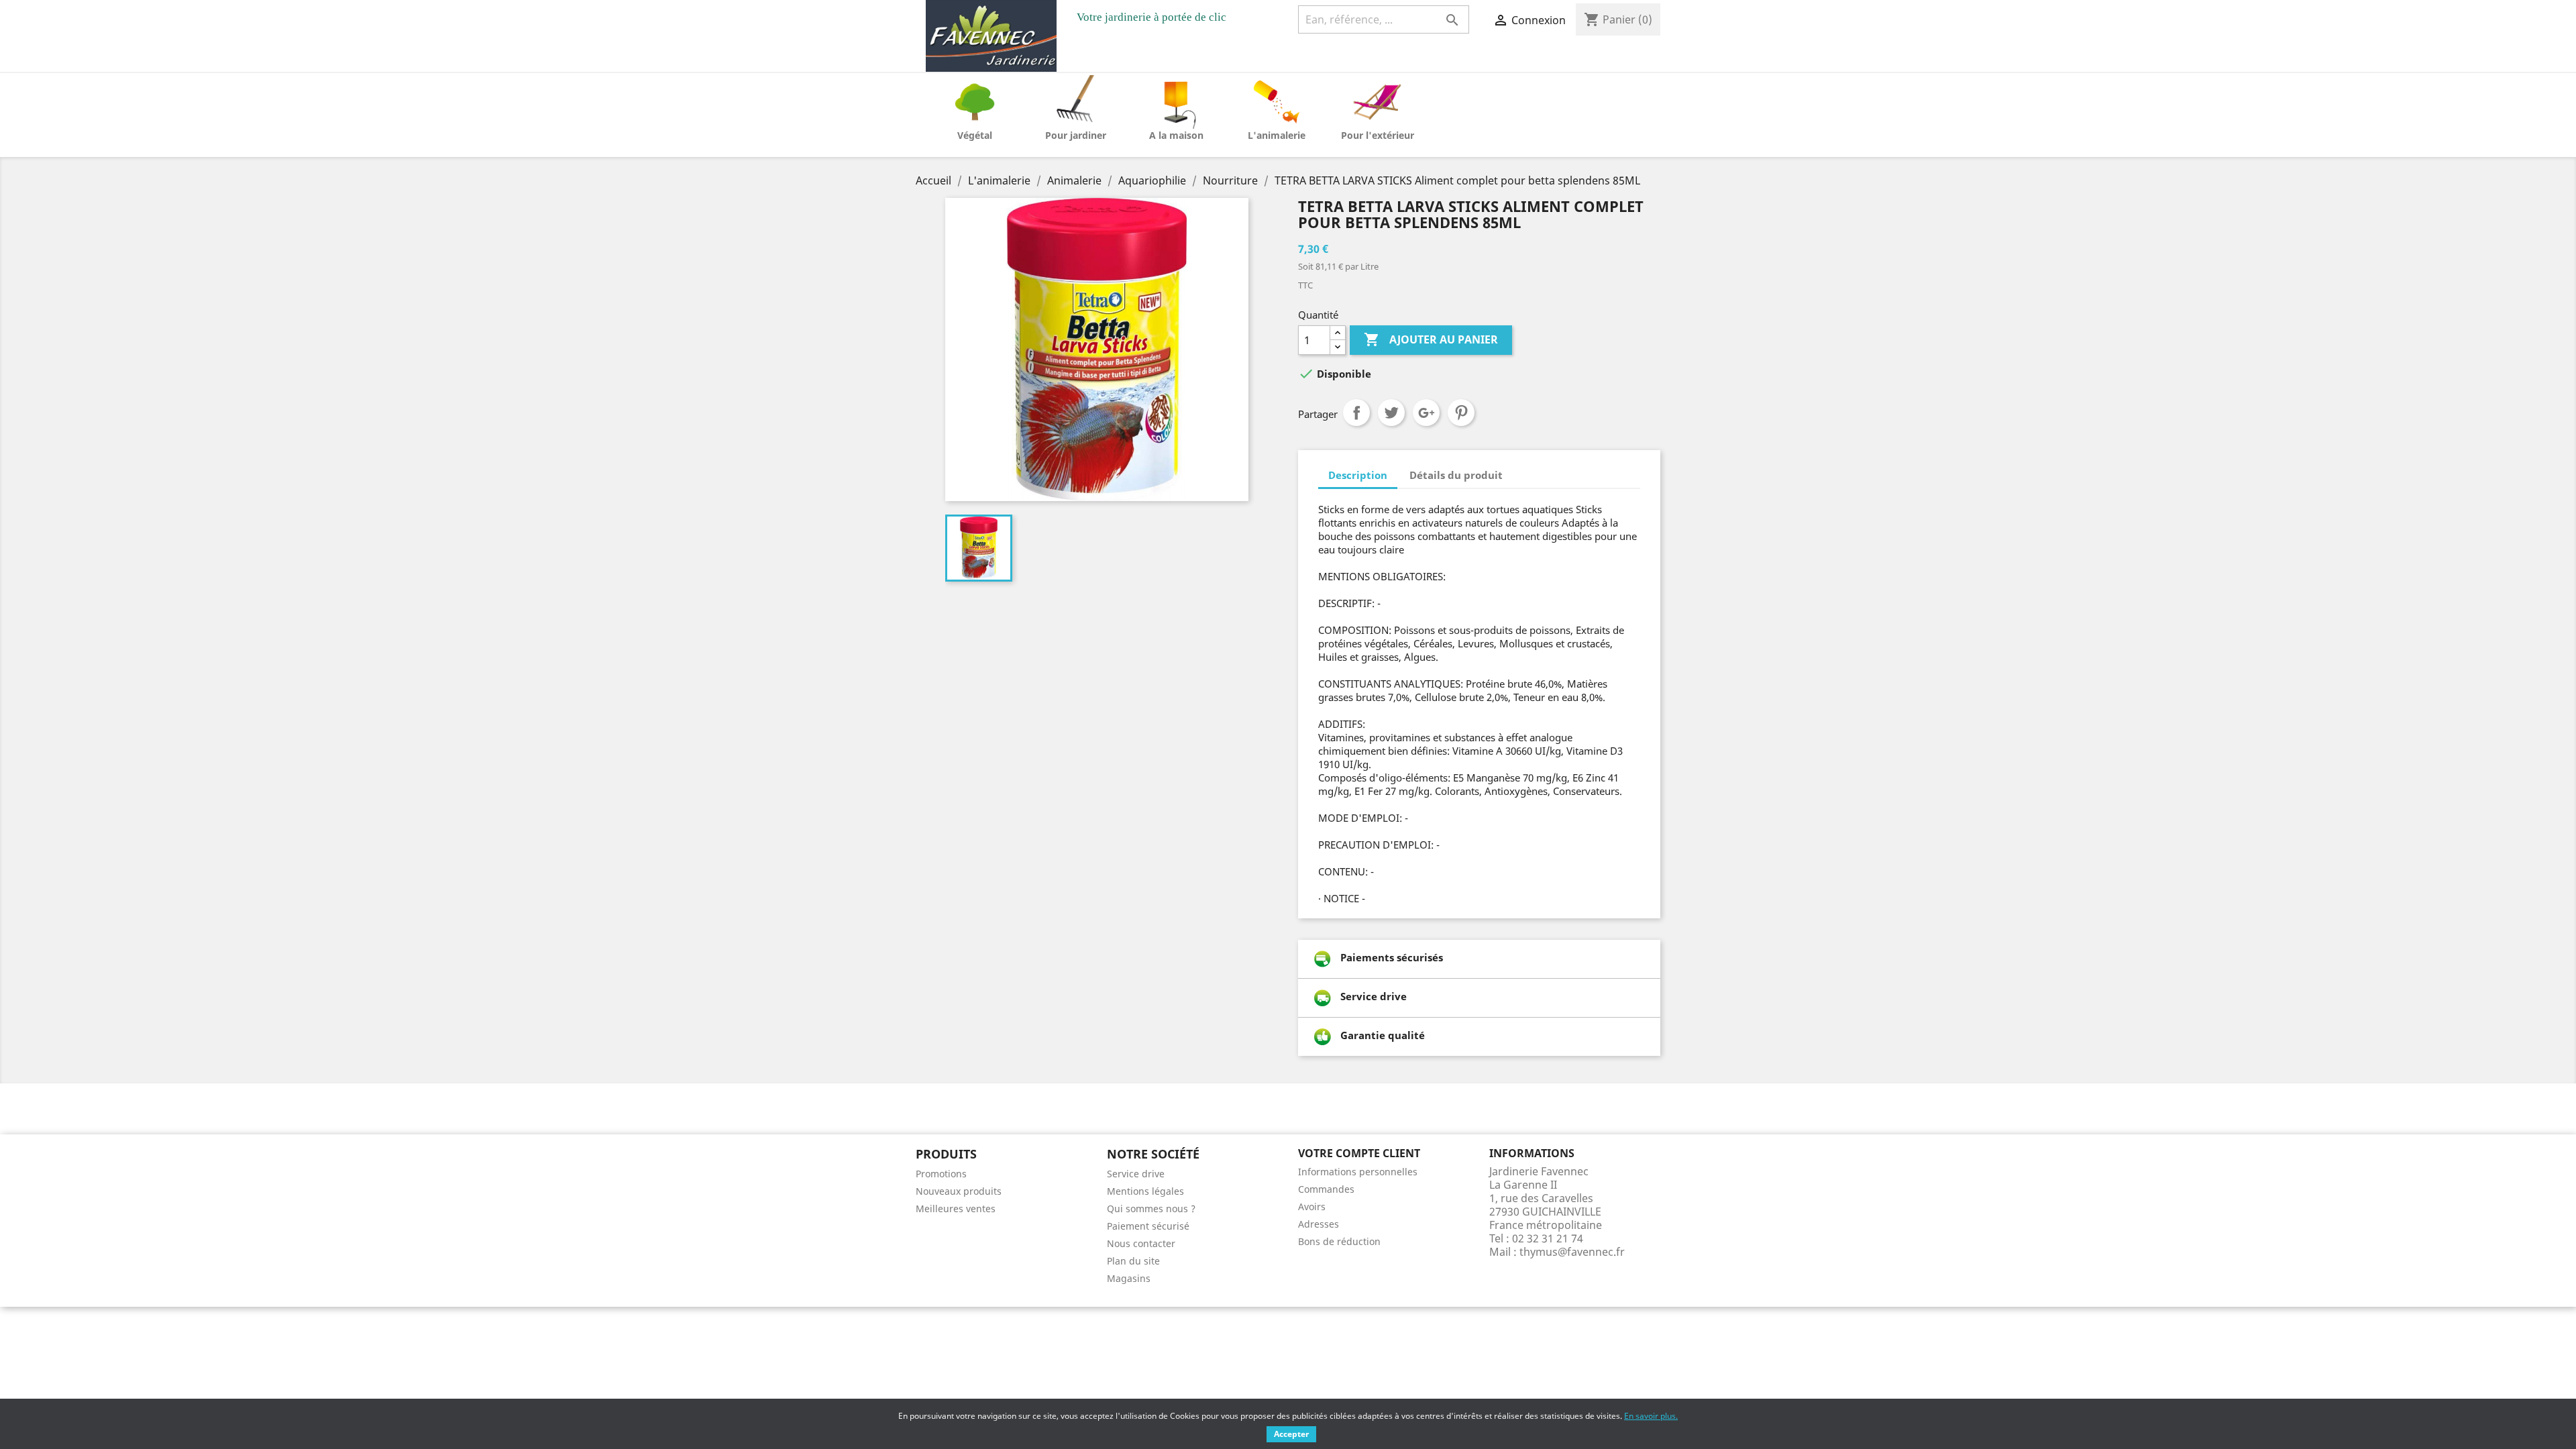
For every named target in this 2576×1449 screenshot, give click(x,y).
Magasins (1129, 1278)
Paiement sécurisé (1148, 1226)
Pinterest (1461, 413)
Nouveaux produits (959, 1191)
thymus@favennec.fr (1572, 1252)
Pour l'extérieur (1378, 135)
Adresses (1319, 1224)
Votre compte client (1359, 1153)
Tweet (1391, 413)
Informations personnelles (1358, 1172)
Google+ (1426, 413)
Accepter (1291, 1434)
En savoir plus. (1651, 1416)
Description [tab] (1358, 475)
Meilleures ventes (956, 1209)
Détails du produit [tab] (1456, 475)
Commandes (1326, 1189)
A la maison (1176, 135)
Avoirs (1312, 1206)
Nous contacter (1141, 1243)
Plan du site (1133, 1261)
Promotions (941, 1174)
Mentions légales (1145, 1191)
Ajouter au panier (1431, 339)
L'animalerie (1277, 135)
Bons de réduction (1339, 1241)
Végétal (975, 135)
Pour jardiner (1076, 135)
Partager (1356, 413)
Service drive (1136, 1174)
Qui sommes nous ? (1151, 1209)
